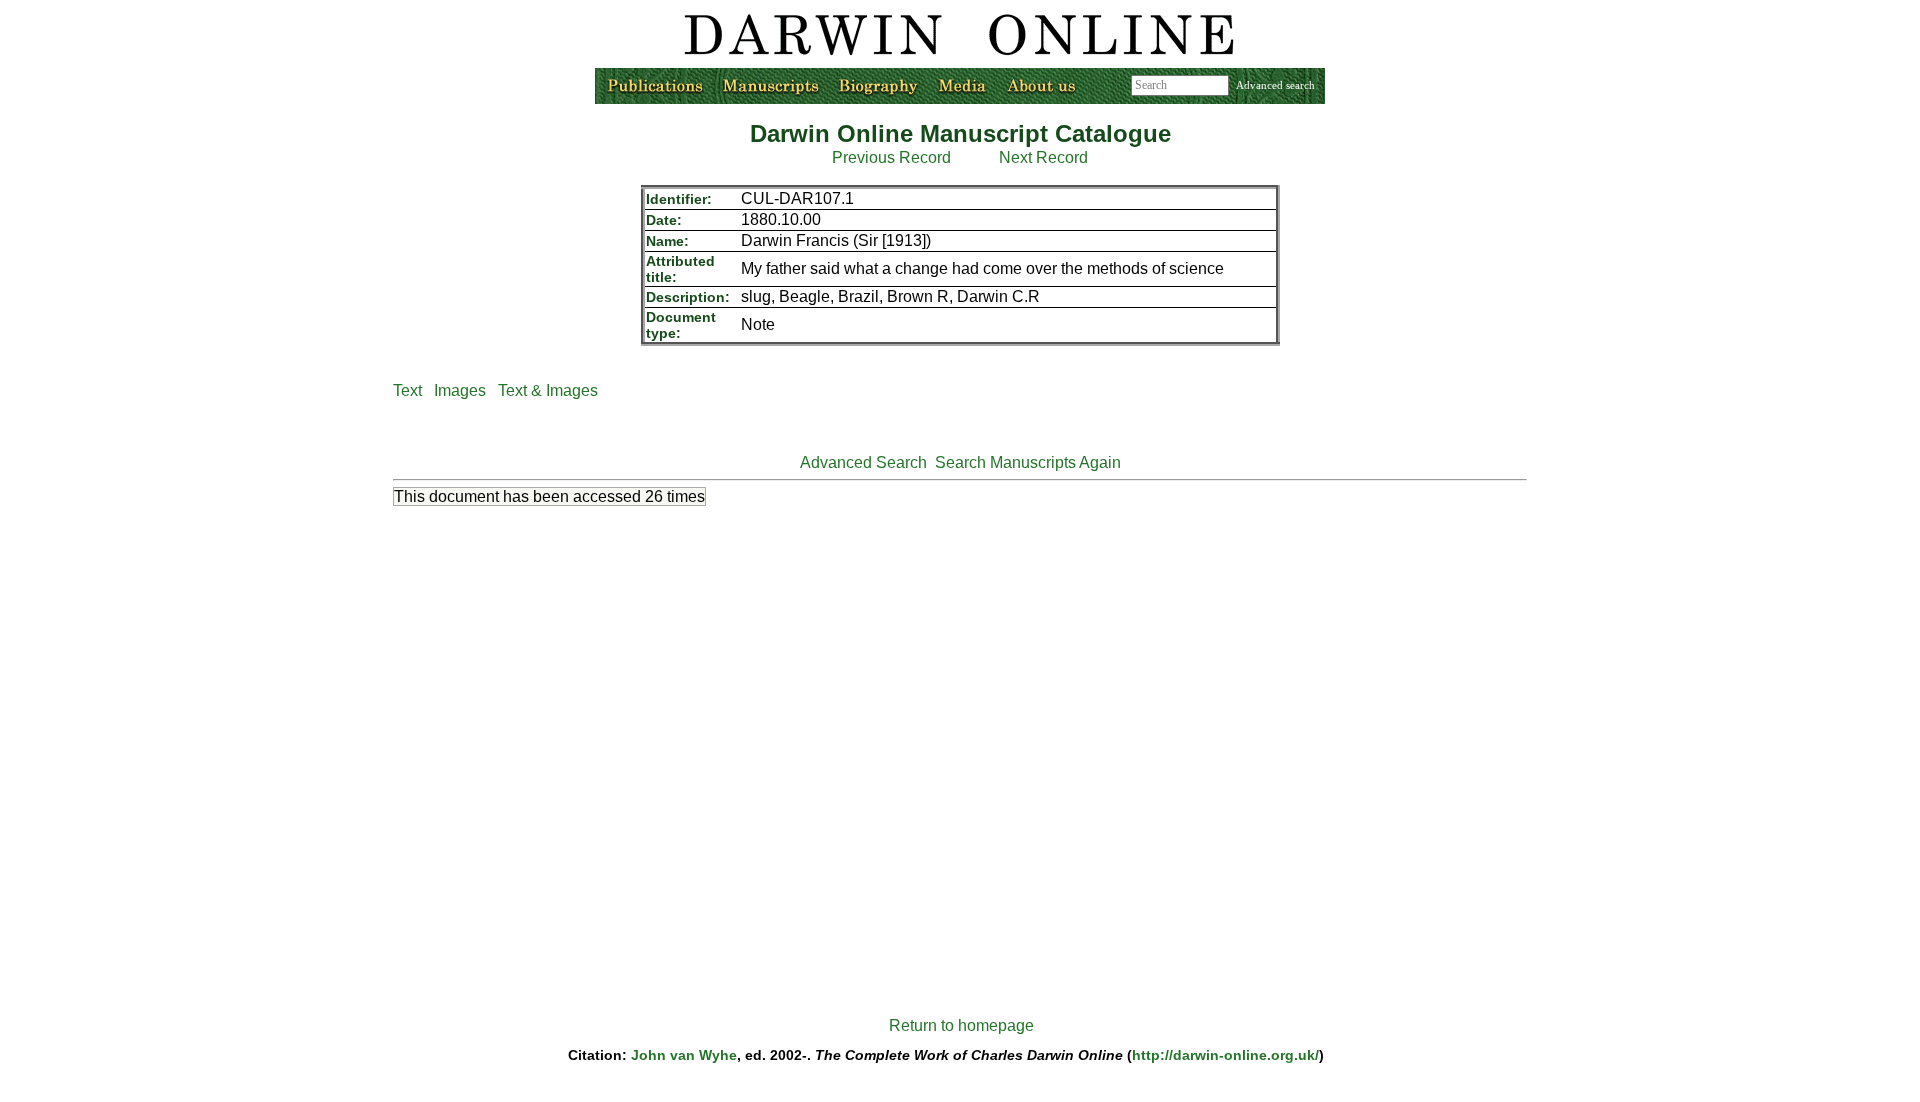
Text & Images (548, 390)
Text (407, 390)
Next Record (1043, 157)
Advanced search (1275, 85)
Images (460, 390)
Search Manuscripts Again (1028, 462)
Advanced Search (863, 462)
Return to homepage (961, 1025)
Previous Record (891, 157)
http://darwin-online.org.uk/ (1225, 1055)
